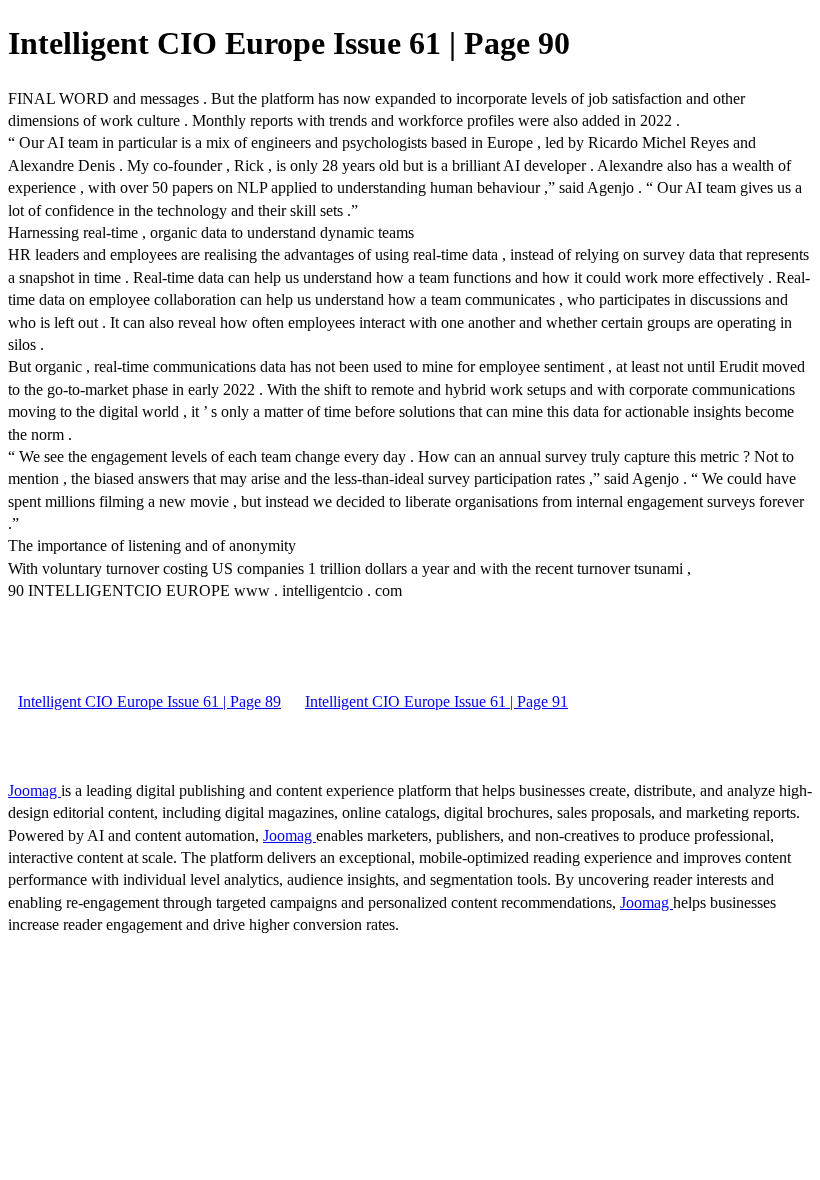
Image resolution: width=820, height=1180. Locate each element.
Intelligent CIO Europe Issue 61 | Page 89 (149, 701)
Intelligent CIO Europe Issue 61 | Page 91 (436, 701)
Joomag (34, 790)
